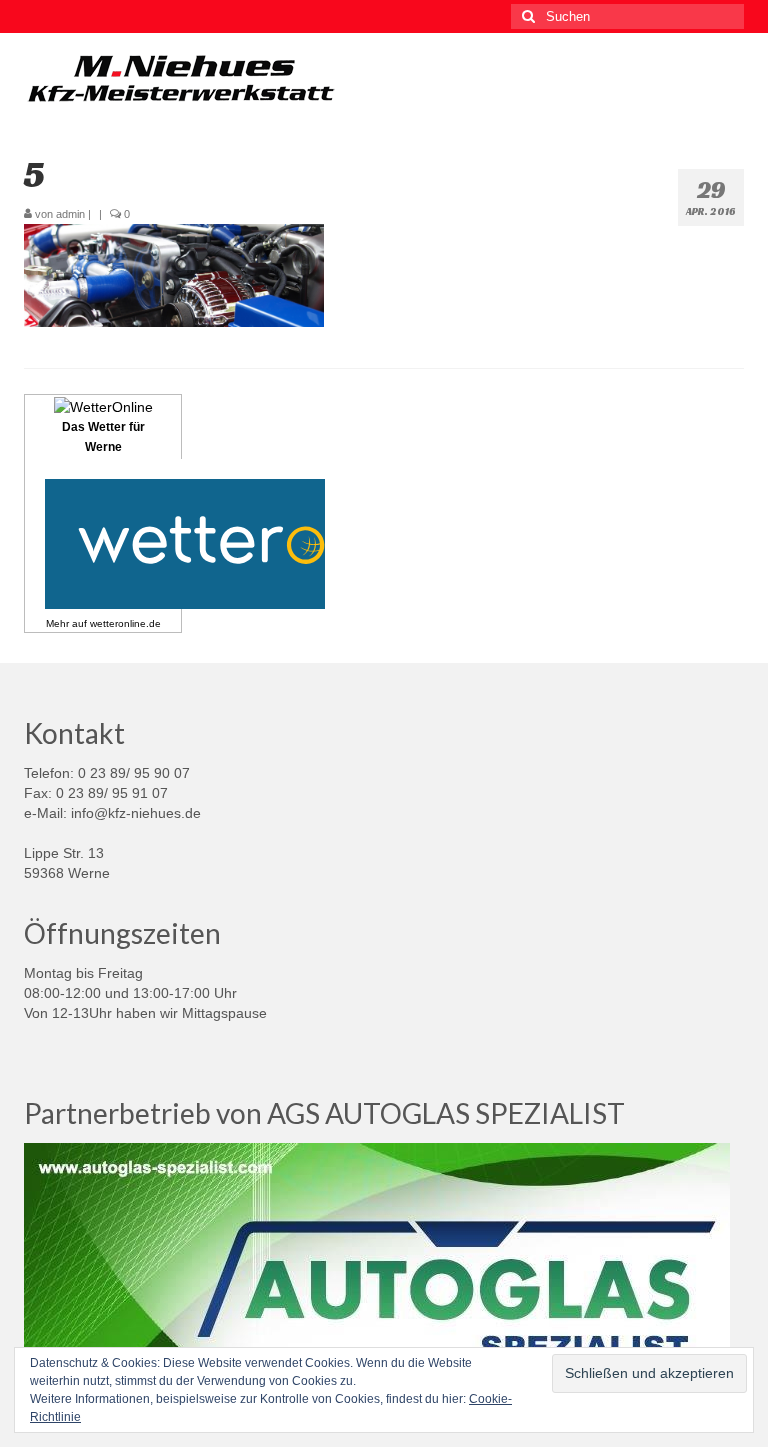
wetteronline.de (125, 623)
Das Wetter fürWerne (103, 437)
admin (70, 214)
